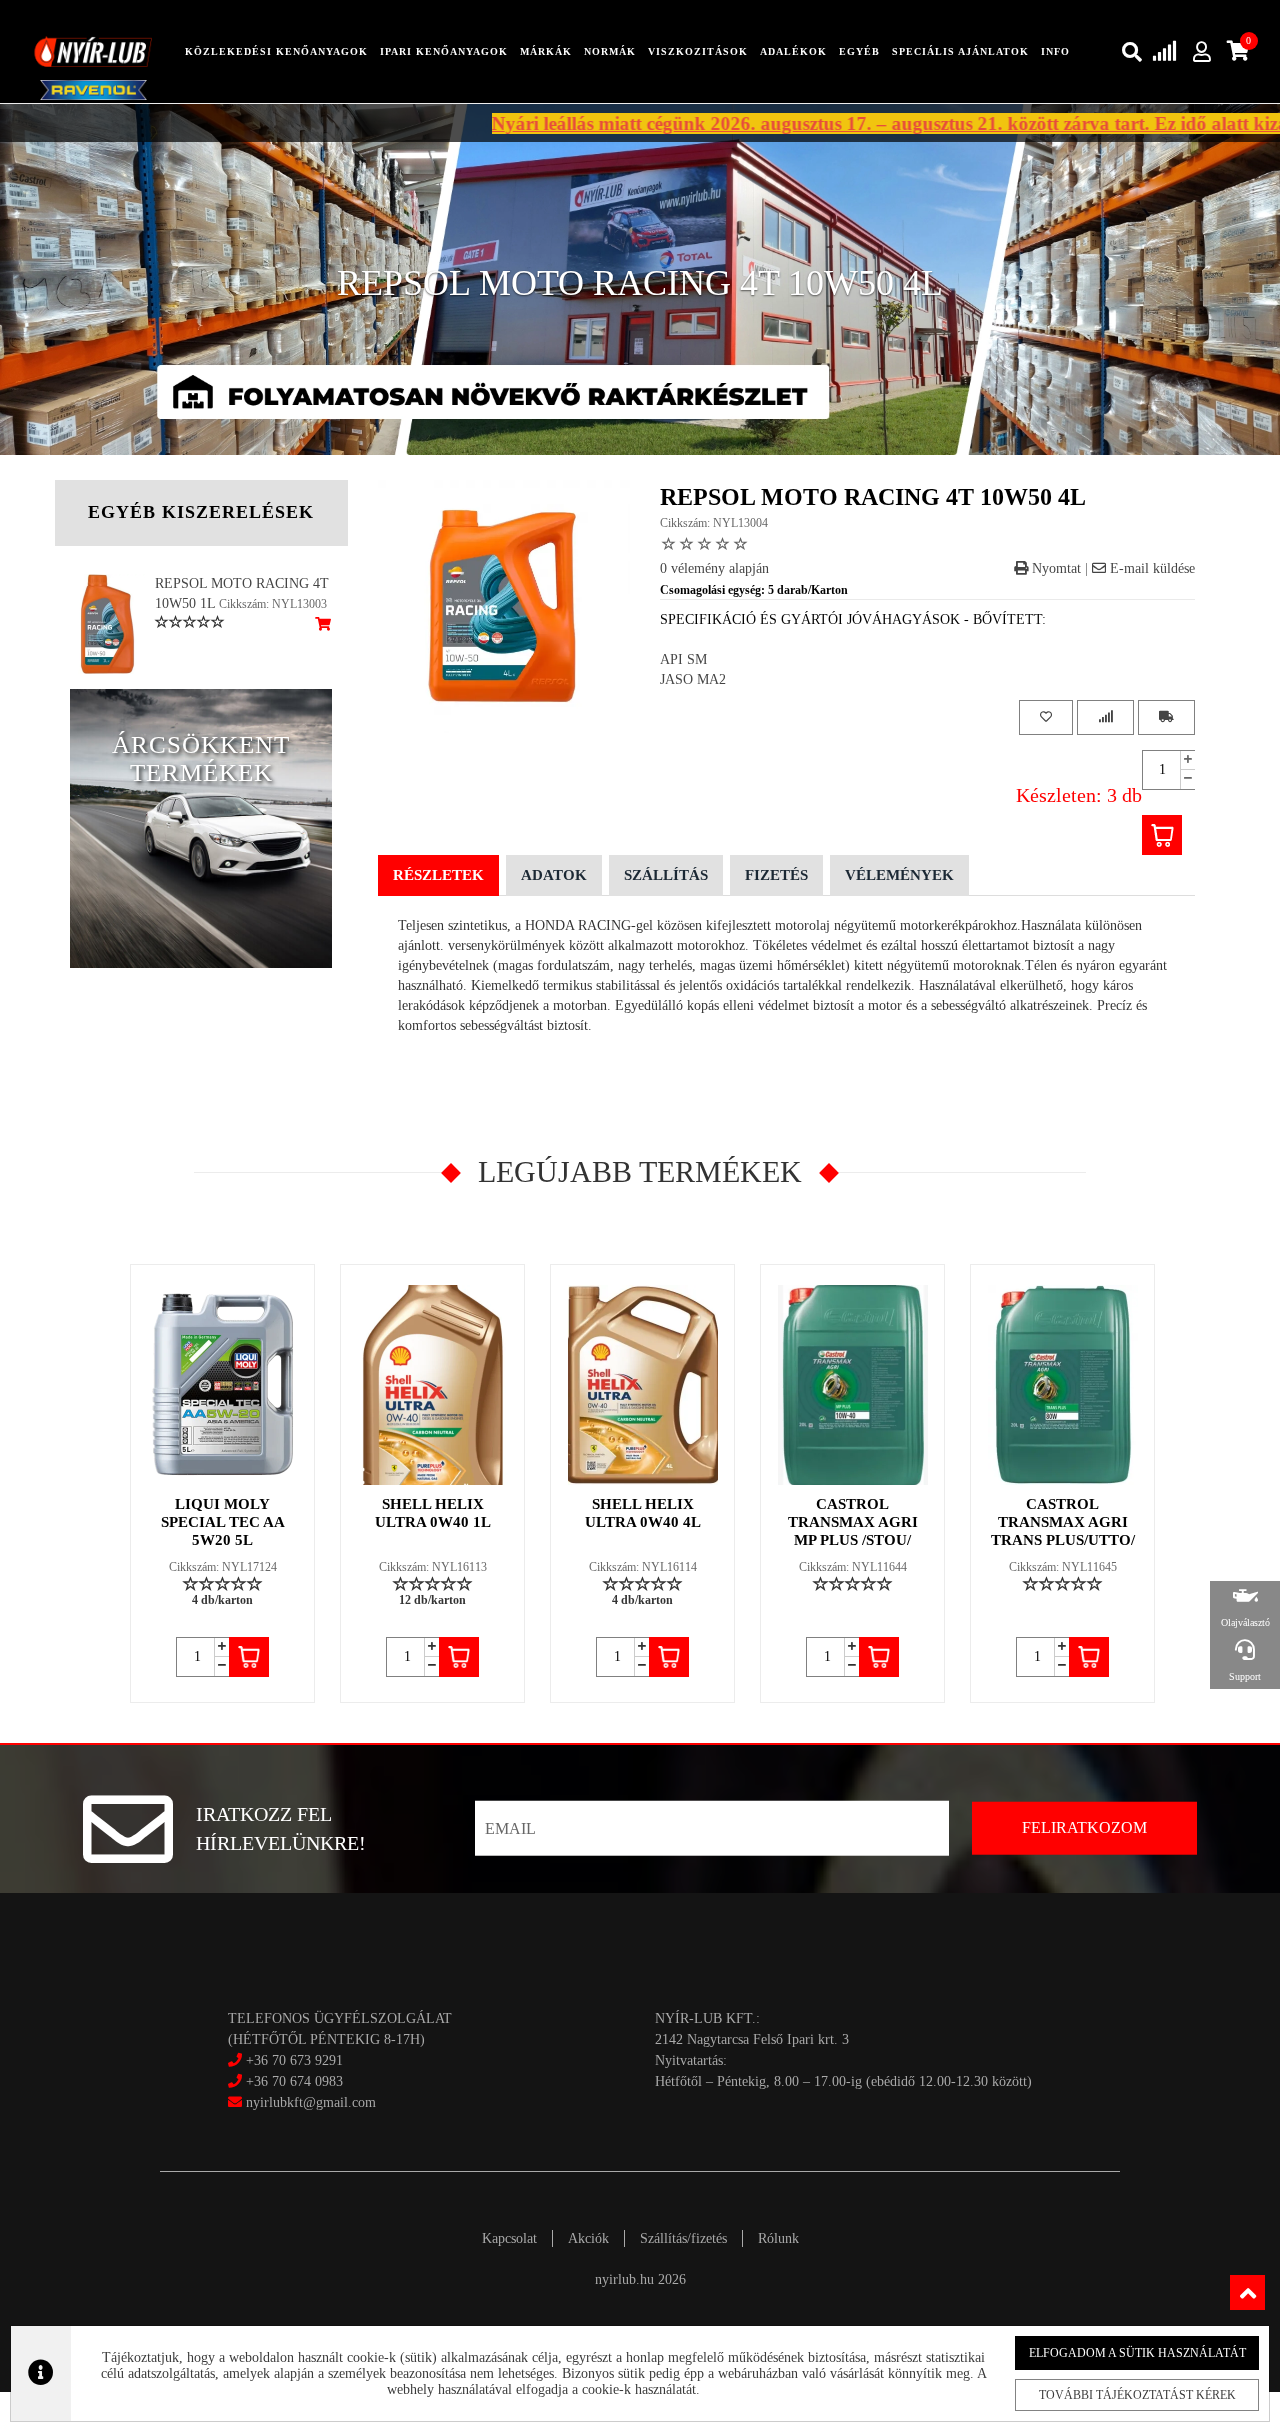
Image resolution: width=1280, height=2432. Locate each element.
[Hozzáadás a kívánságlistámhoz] (1046, 717)
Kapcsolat (509, 2238)
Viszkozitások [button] (698, 51)
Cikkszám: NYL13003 (273, 604)
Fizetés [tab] (776, 875)
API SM (683, 659)
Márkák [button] (546, 51)
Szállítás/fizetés (683, 2238)
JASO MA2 (693, 679)
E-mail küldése (1150, 568)
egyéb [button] (859, 51)
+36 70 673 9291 (294, 2060)
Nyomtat (1054, 568)
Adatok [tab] (554, 875)
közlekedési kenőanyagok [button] (276, 51)
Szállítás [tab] (666, 875)
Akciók (588, 2238)
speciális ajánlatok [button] (960, 51)
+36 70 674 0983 (294, 2081)
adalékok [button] (793, 51)
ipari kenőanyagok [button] (444, 51)
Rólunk (778, 2238)
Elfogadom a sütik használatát (1137, 2353)
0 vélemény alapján (714, 568)
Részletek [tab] (438, 875)
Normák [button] (610, 51)
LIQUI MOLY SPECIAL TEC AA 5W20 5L (223, 1522)
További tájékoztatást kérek (1137, 2395)
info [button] (1055, 51)
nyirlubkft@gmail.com (309, 2102)
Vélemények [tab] (899, 875)
